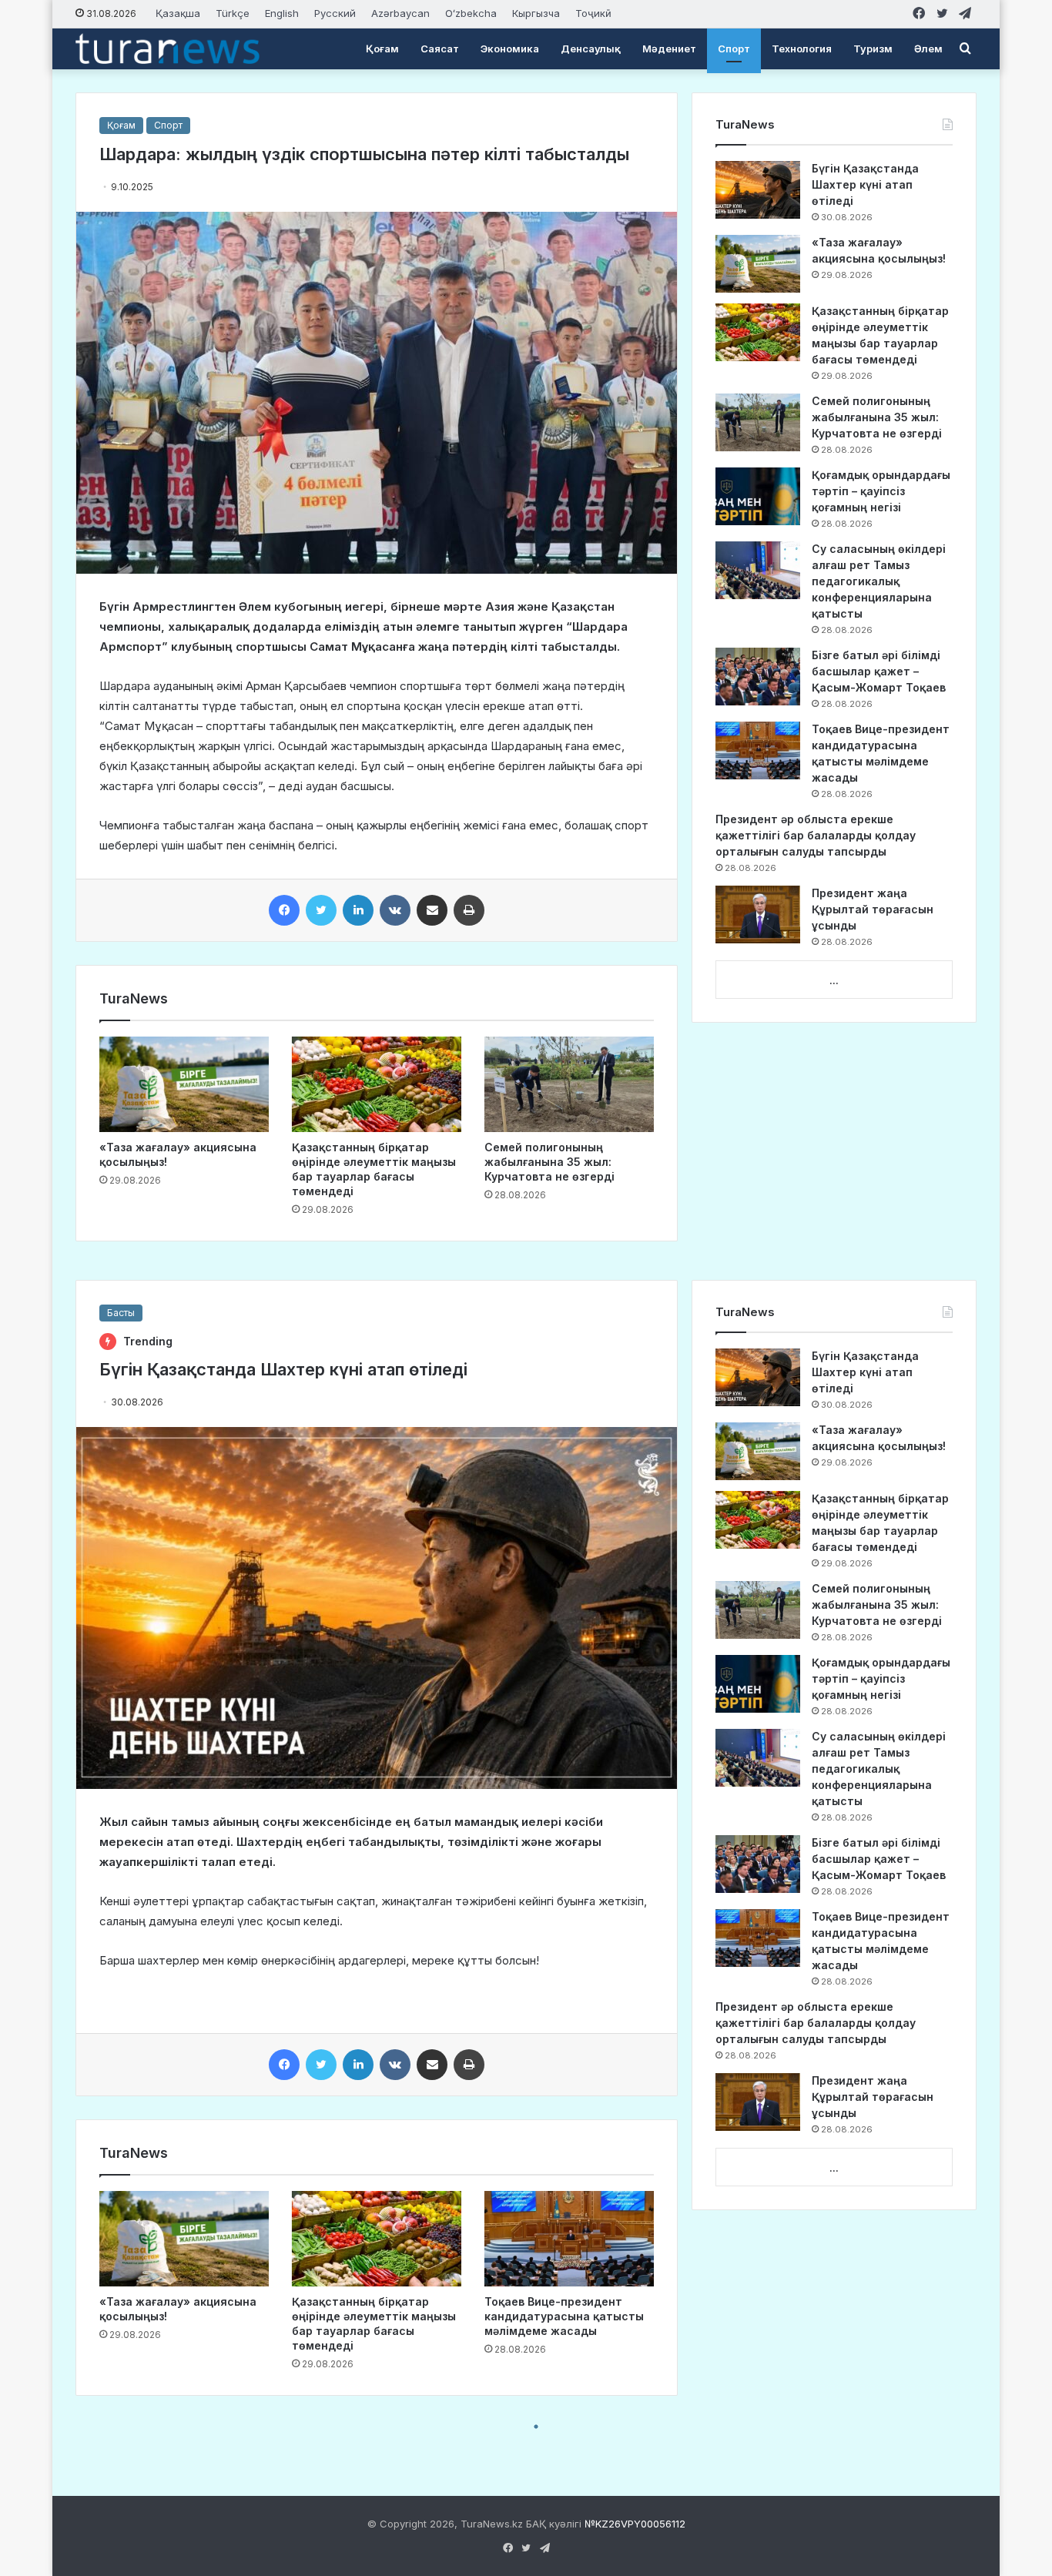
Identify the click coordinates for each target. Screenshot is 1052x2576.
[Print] (469, 910)
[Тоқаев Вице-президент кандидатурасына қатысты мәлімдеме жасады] (758, 750)
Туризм (873, 49)
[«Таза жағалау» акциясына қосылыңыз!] (184, 1084)
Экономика (510, 49)
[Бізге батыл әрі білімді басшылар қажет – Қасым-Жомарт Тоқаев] (758, 677)
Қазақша (178, 13)
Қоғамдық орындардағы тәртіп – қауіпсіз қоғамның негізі (881, 491)
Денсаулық (591, 49)
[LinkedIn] (358, 910)
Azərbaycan (400, 13)
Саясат (440, 49)
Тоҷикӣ (593, 13)
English (282, 13)
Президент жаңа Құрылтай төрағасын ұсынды (873, 909)
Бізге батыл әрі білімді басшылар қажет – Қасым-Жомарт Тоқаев (879, 671)
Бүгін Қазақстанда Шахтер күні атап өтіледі (865, 184)
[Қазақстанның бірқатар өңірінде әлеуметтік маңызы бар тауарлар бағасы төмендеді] (377, 1084)
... (834, 980)
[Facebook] (284, 910)
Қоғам (382, 49)
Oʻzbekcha (471, 13)
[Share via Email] (432, 910)
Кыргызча (536, 13)
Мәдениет (669, 49)
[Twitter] (321, 910)
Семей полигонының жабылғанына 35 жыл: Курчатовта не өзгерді (549, 1162)
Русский (335, 13)
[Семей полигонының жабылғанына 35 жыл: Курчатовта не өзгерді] (569, 1084)
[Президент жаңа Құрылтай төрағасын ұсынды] (758, 914)
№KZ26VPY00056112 (635, 2524)
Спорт (734, 49)
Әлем (928, 49)
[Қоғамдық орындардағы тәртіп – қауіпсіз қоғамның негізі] (758, 496)
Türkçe (233, 13)
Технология (802, 49)
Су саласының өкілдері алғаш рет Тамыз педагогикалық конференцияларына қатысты (879, 581)
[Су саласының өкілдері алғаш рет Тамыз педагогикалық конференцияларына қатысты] (758, 570)
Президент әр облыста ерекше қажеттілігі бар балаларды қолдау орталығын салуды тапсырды (816, 835)
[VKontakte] (395, 910)
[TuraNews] (168, 49)
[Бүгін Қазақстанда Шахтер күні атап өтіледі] (758, 190)
